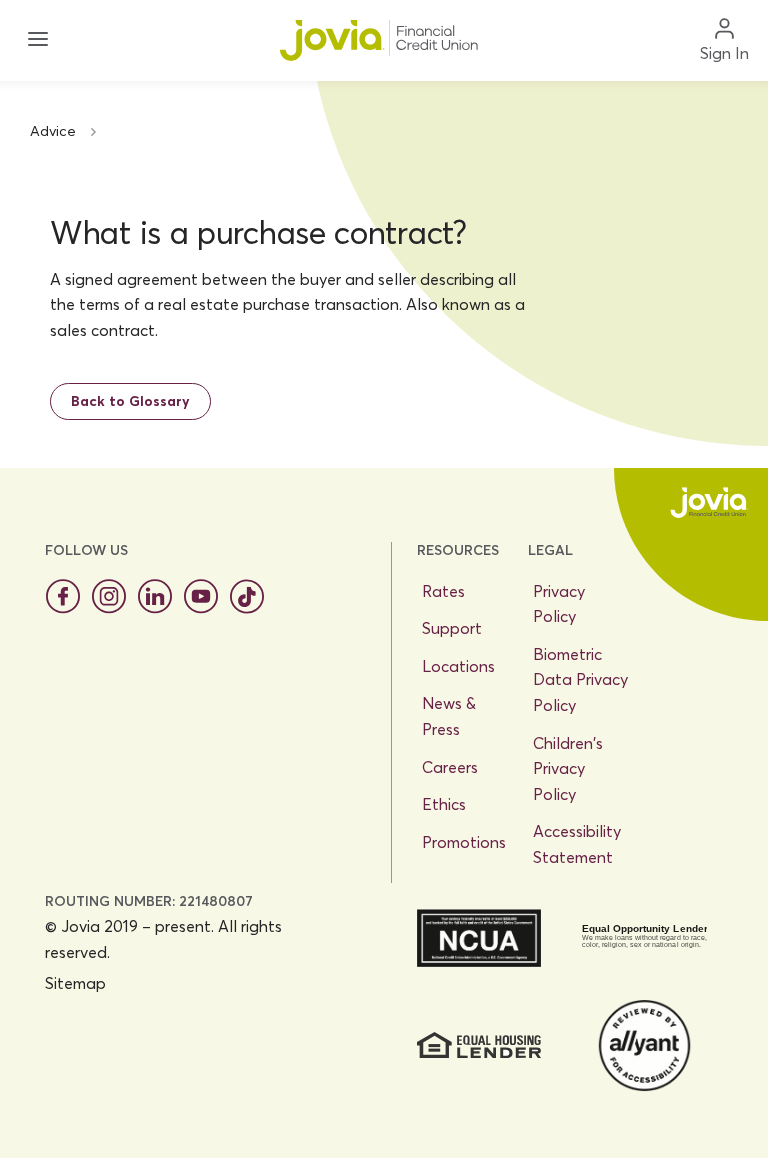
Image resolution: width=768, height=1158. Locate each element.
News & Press (449, 716)
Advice (53, 131)
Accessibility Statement (577, 844)
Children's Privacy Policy (568, 768)
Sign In (724, 53)
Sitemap (75, 983)
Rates (443, 591)
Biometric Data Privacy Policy (580, 679)
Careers (450, 767)
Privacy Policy (559, 604)
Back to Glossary (130, 401)
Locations (458, 666)
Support (452, 628)
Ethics (444, 804)
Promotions (464, 842)
